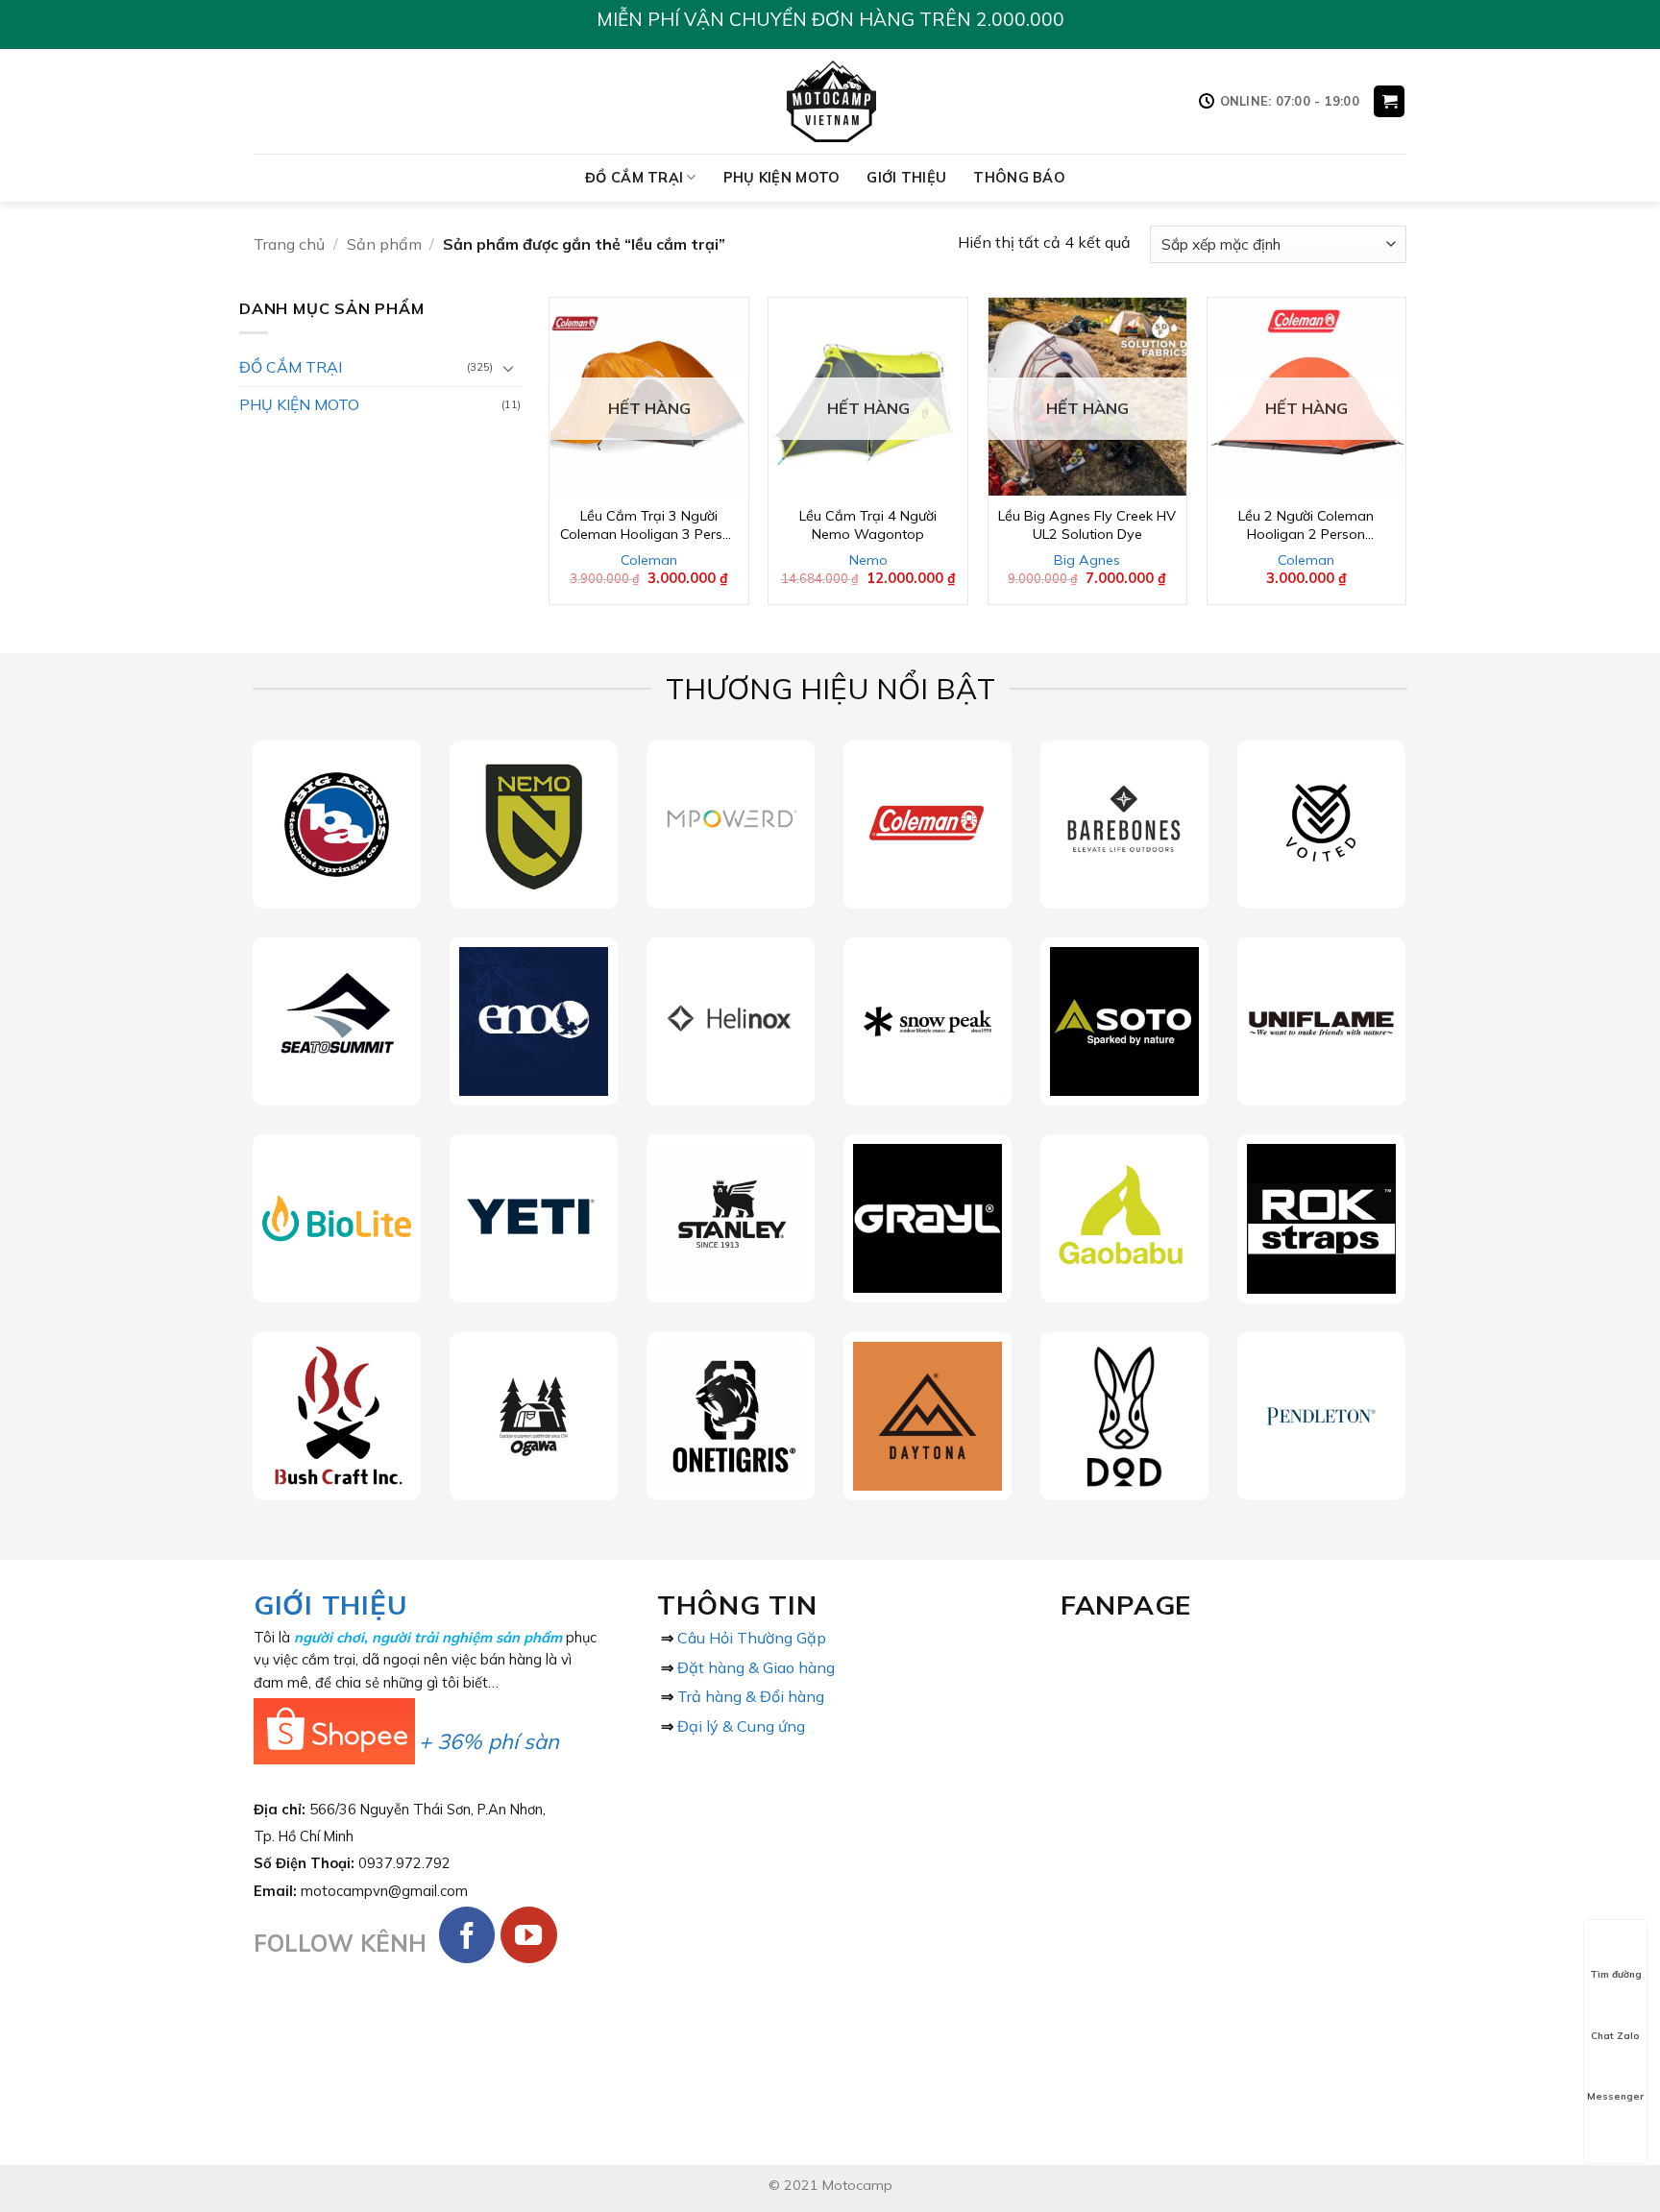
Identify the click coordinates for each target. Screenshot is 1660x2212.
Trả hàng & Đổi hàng (751, 1696)
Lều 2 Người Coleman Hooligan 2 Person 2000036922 (1306, 525)
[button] (1389, 101)
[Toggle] (509, 368)
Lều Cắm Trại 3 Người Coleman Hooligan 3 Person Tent (649, 525)
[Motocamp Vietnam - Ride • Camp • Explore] (830, 101)
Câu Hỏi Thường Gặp (752, 1638)
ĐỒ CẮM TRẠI (634, 178)
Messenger (1615, 2096)
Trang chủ (289, 244)
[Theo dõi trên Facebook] (467, 1935)
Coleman (649, 560)
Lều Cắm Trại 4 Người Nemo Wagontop (868, 525)
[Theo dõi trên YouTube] (529, 1935)
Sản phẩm (384, 244)
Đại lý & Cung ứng (741, 1726)
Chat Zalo (1615, 2036)
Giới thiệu (906, 178)
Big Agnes (1087, 560)
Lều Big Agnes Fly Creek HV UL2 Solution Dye (1087, 525)
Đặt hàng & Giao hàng (756, 1667)
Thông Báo (1019, 178)
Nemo (868, 560)
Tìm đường (1616, 1974)
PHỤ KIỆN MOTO (782, 178)
